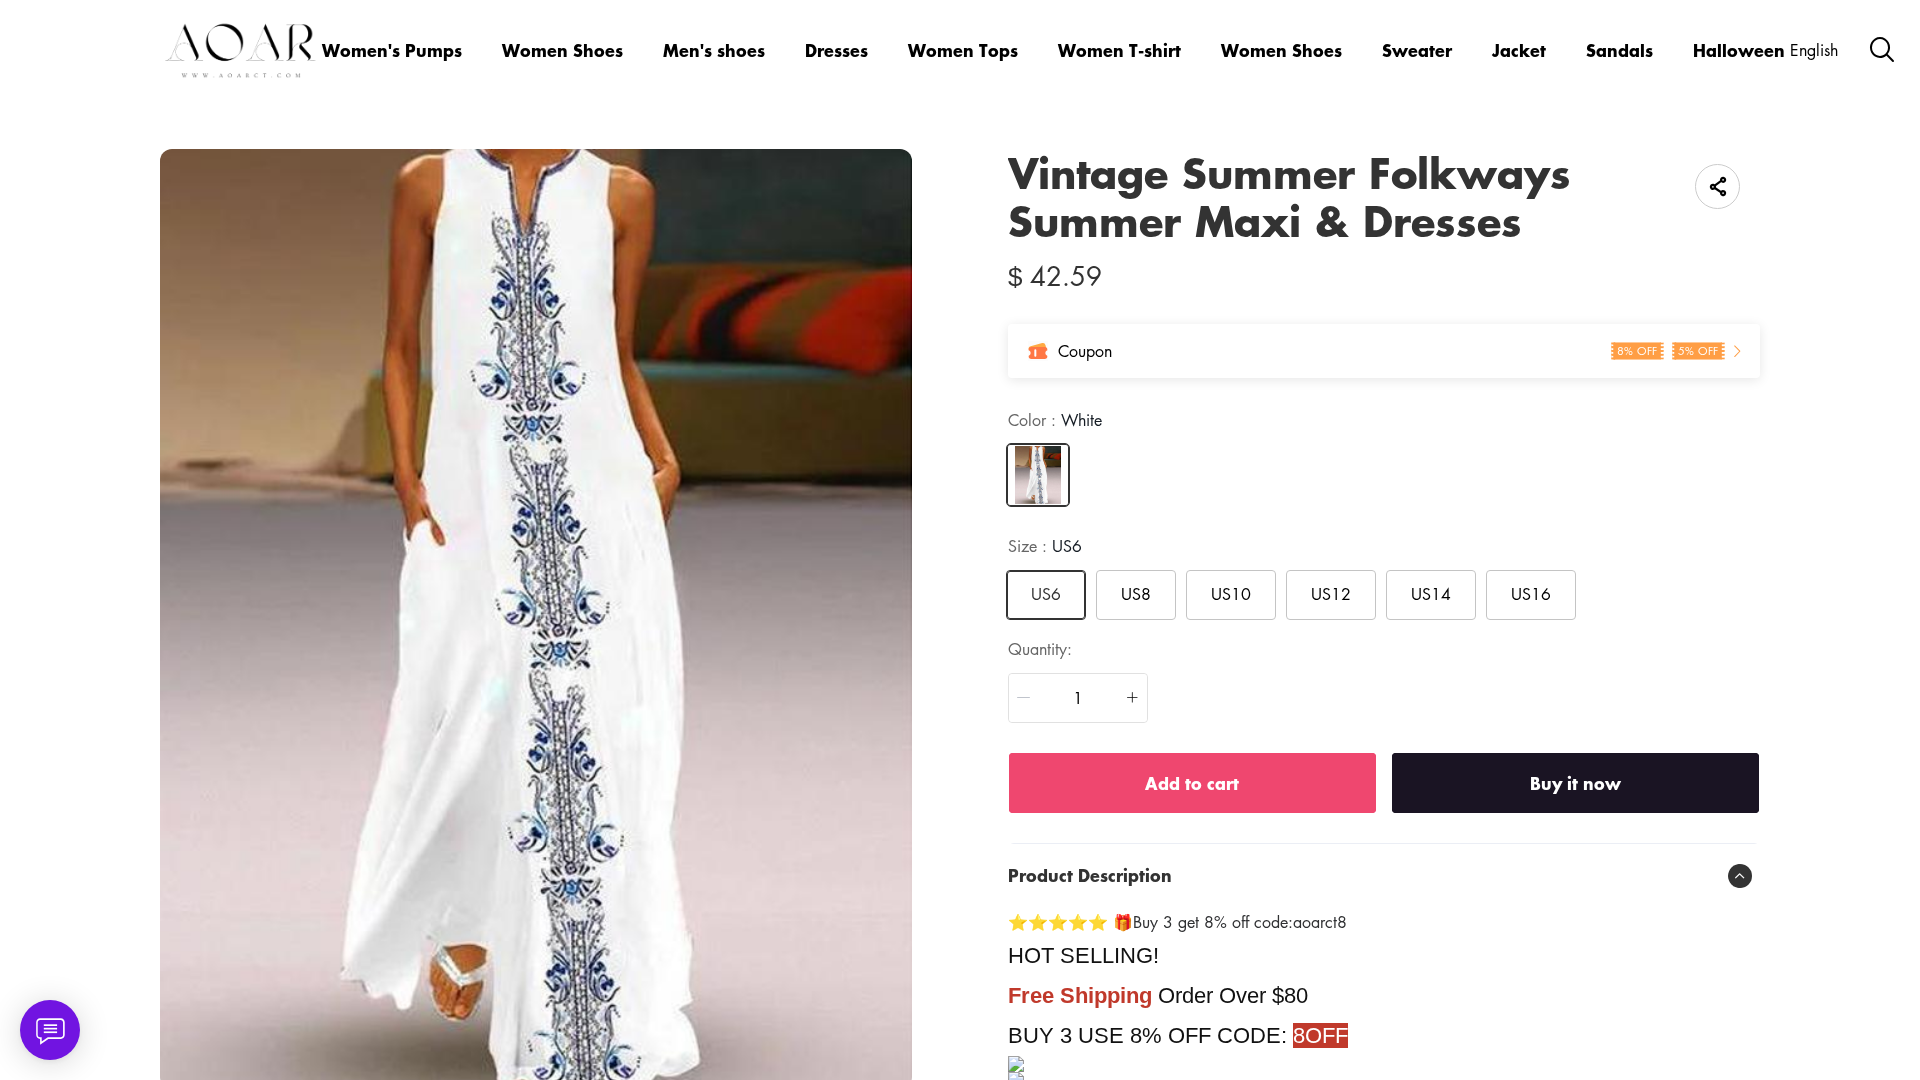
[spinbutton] (1078, 698)
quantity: (1040, 649)
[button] (1024, 698)
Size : (1045, 546)
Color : (1055, 420)
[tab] (1384, 876)
